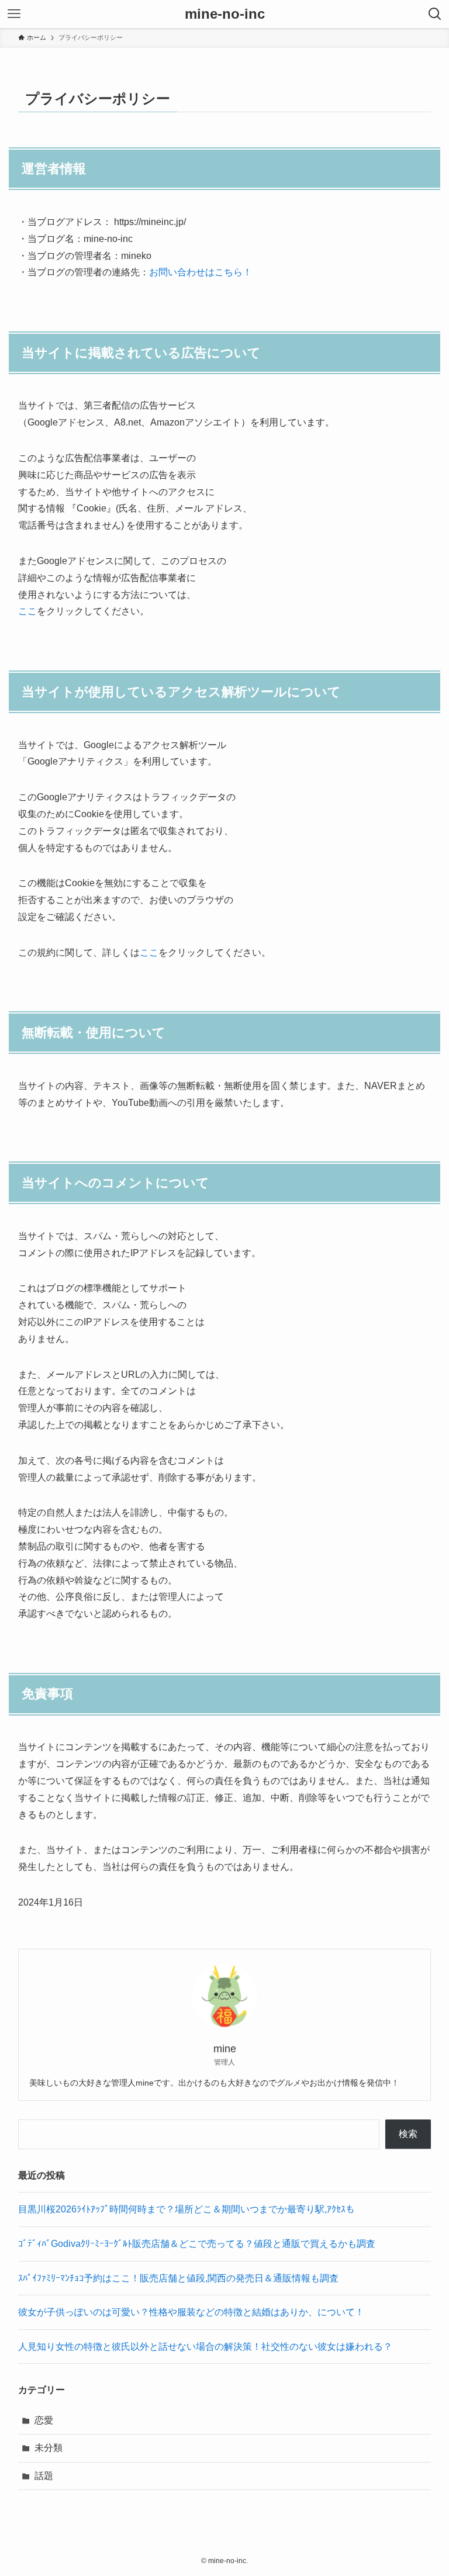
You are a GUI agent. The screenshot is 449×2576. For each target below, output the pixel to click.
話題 (44, 2476)
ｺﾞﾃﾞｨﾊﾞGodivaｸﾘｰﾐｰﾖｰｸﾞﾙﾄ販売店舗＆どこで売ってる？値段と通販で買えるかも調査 (197, 2244)
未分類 (49, 2448)
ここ (27, 611)
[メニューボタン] (14, 14)
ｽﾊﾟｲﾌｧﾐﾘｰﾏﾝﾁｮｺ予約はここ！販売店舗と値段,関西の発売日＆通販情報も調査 (178, 2278)
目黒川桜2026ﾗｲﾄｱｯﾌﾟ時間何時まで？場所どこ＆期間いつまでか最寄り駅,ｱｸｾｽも (186, 2209)
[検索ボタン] (435, 14)
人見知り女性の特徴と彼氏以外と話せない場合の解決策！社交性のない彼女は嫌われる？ (210, 2347)
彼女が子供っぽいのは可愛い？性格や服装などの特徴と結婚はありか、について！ (191, 2312)
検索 (408, 2134)
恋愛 (44, 2420)
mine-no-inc (225, 14)
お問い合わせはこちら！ (201, 272)
